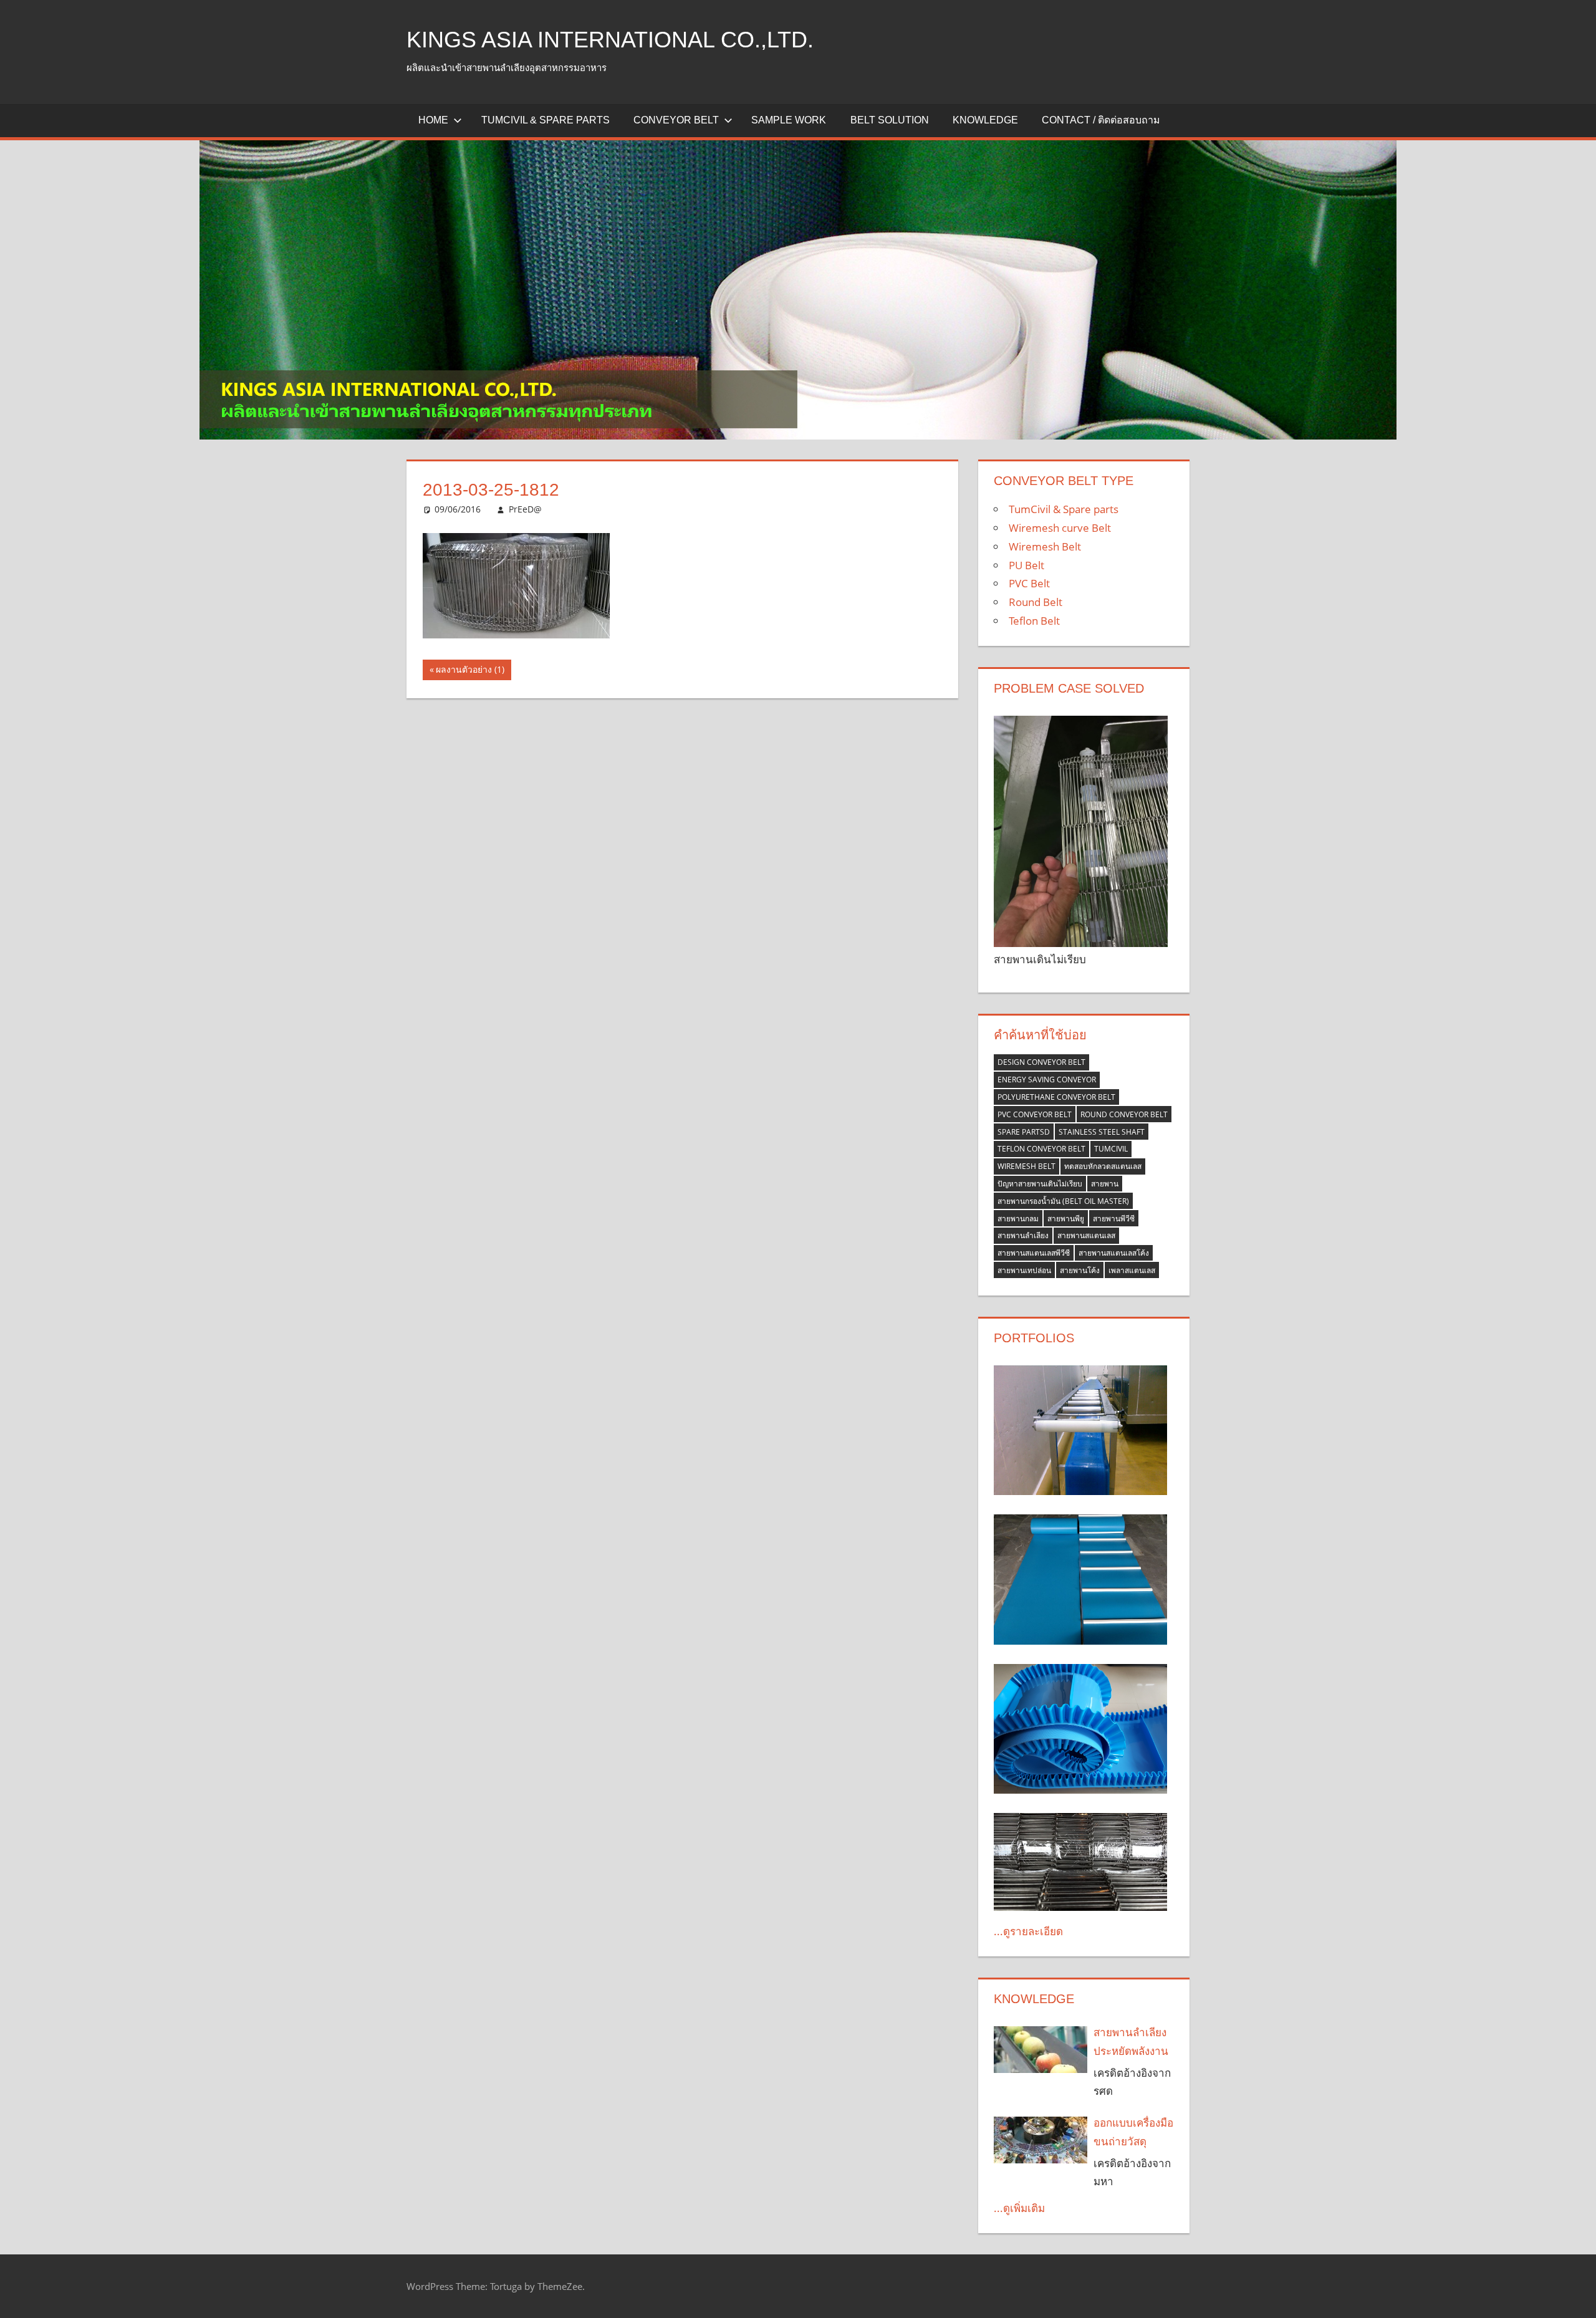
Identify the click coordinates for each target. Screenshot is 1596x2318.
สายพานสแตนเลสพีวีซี (1034, 1253)
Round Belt (1036, 602)
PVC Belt (1029, 583)
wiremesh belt (1026, 1166)
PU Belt (1026, 565)
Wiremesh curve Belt (1060, 528)
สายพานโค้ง (1080, 1270)
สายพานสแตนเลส (1086, 1235)
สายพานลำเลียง (1023, 1235)
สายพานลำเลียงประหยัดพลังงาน (1131, 2041)
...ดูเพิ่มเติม (1019, 2208)
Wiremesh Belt (1045, 546)
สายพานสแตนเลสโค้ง (1114, 1253)
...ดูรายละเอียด (1028, 1931)
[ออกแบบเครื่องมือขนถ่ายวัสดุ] (1041, 2140)
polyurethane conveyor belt (1056, 1097)
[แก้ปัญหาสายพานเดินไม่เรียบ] (1080, 831)
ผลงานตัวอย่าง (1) (470, 671)
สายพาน (1105, 1184)
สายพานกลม (1018, 1219)
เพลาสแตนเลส (1132, 1270)
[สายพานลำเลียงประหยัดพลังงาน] (1041, 2050)
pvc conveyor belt (1035, 1114)
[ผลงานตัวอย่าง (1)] (1080, 1580)
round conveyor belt (1124, 1114)
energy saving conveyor (1047, 1080)
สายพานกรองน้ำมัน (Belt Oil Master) (1063, 1201)
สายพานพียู (1066, 1219)
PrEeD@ (525, 509)
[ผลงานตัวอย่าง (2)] (1080, 1862)
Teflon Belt (1034, 621)
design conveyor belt (1041, 1062)
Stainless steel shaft (1102, 1132)
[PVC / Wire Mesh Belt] (1080, 1431)
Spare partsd (1024, 1132)
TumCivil (1111, 1149)
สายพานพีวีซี (1114, 1219)
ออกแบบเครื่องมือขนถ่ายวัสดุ (1133, 2132)
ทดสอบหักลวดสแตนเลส (1103, 1166)
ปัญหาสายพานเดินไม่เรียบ (1040, 1184)
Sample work (789, 120)
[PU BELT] (1080, 1729)
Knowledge (985, 120)
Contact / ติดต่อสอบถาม (1101, 120)
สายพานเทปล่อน (1024, 1270)
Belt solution (890, 120)
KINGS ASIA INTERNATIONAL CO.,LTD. (610, 40)
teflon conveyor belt (1041, 1149)
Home (433, 120)
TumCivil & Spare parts (546, 120)
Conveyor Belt (676, 120)
